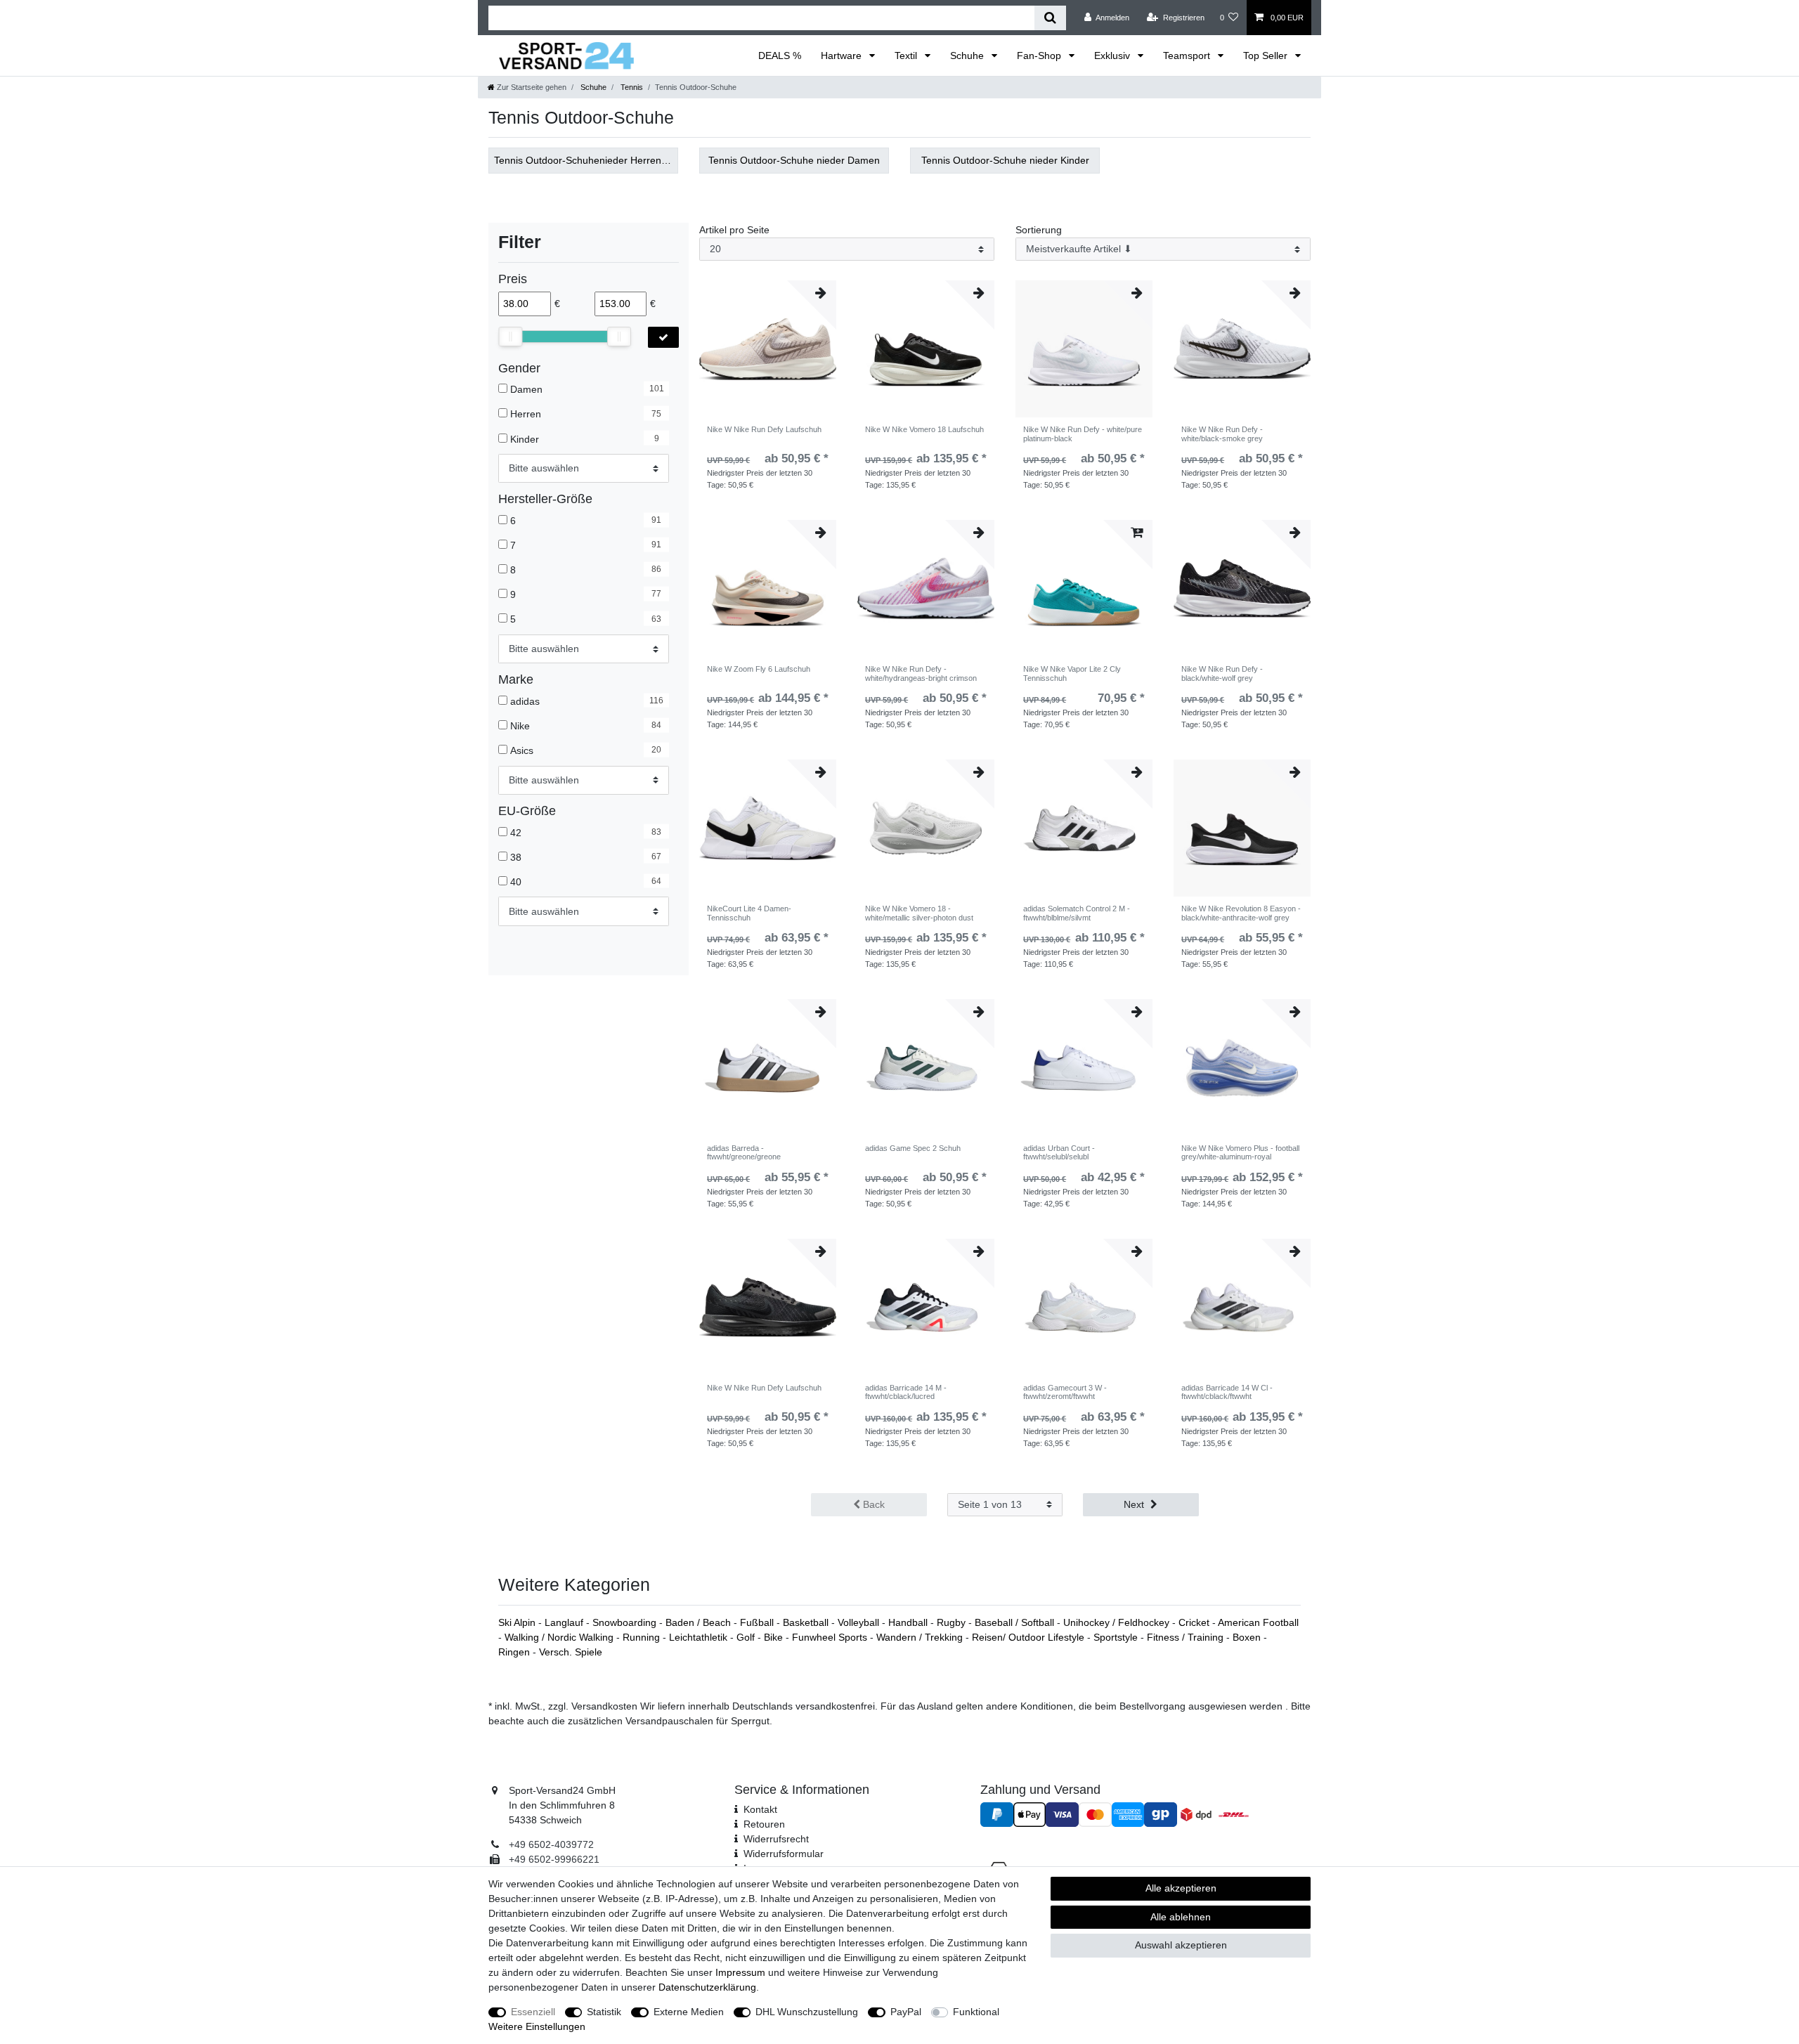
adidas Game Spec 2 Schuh (913, 1148)
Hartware (843, 56)
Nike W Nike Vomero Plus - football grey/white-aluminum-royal (1240, 1152)
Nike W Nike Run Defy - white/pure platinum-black (1083, 434)
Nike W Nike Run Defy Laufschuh (764, 429)
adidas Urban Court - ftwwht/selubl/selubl (1059, 1152)
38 (516, 857)
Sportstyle (1117, 1637)
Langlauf (565, 1622)
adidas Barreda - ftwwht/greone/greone (744, 1152)
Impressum (740, 1972)
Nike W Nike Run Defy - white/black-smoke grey (1222, 434)
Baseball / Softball (1016, 1622)
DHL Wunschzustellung (807, 2012)
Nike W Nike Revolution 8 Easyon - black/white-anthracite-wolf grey (1241, 913)
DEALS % (780, 56)
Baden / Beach (700, 1622)
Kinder (525, 438)
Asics (522, 750)
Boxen (1248, 1637)
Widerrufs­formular (784, 1854)
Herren (526, 414)
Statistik (604, 2012)
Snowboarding (626, 1622)
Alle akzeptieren (1181, 1888)
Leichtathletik (700, 1637)
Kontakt (760, 1809)
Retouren (764, 1824)
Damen (526, 389)
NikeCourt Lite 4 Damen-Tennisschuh (749, 913)
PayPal (906, 2012)
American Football (1258, 1622)
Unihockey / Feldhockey (1118, 1622)
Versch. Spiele (571, 1652)
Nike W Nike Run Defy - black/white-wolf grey (1222, 673)
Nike (520, 726)
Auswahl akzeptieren (1181, 1945)
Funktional (976, 2012)
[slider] (510, 337)
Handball (909, 1622)
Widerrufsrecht (776, 1839)
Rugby (953, 1622)
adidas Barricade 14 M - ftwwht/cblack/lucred (906, 1392)
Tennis (631, 87)
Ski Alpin (518, 1622)
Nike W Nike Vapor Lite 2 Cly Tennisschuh (1072, 673)
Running (643, 1637)
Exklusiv (1113, 56)
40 (516, 882)
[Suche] (1050, 18)
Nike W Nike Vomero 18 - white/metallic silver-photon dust (919, 913)
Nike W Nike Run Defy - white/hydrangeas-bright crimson (921, 673)
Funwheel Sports (831, 1637)
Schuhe (968, 56)
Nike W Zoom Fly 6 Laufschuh (759, 669)
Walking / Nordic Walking (560, 1637)
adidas (525, 701)
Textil (907, 56)
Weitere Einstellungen (537, 2026)
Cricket (1195, 1622)
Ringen (515, 1652)
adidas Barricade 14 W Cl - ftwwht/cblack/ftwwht (1227, 1392)
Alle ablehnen (1181, 1917)
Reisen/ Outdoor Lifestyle (1030, 1637)
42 (516, 832)
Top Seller (1267, 56)
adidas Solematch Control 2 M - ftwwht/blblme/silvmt (1077, 913)
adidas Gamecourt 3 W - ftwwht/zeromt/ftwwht (1065, 1392)
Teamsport (1188, 56)
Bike (775, 1637)
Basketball (807, 1622)
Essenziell (533, 2012)
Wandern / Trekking (921, 1637)
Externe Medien (689, 2012)
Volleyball (860, 1622)
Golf (747, 1637)
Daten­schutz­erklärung (707, 1987)
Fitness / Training (1187, 1637)
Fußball (758, 1622)
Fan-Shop (1040, 56)
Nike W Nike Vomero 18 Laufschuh (924, 429)
